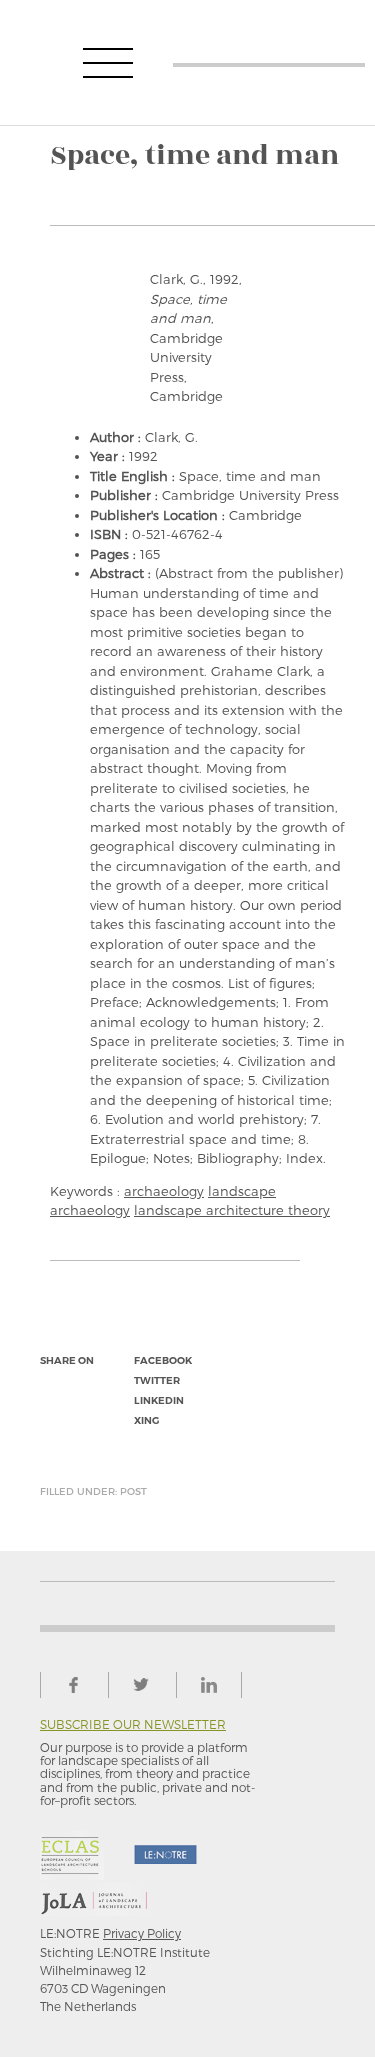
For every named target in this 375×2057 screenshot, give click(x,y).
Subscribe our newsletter (133, 1724)
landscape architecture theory (232, 1210)
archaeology (164, 1191)
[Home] (269, 62)
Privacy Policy (142, 1933)
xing (146, 1420)
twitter (157, 1380)
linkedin (159, 1400)
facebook (163, 1360)
